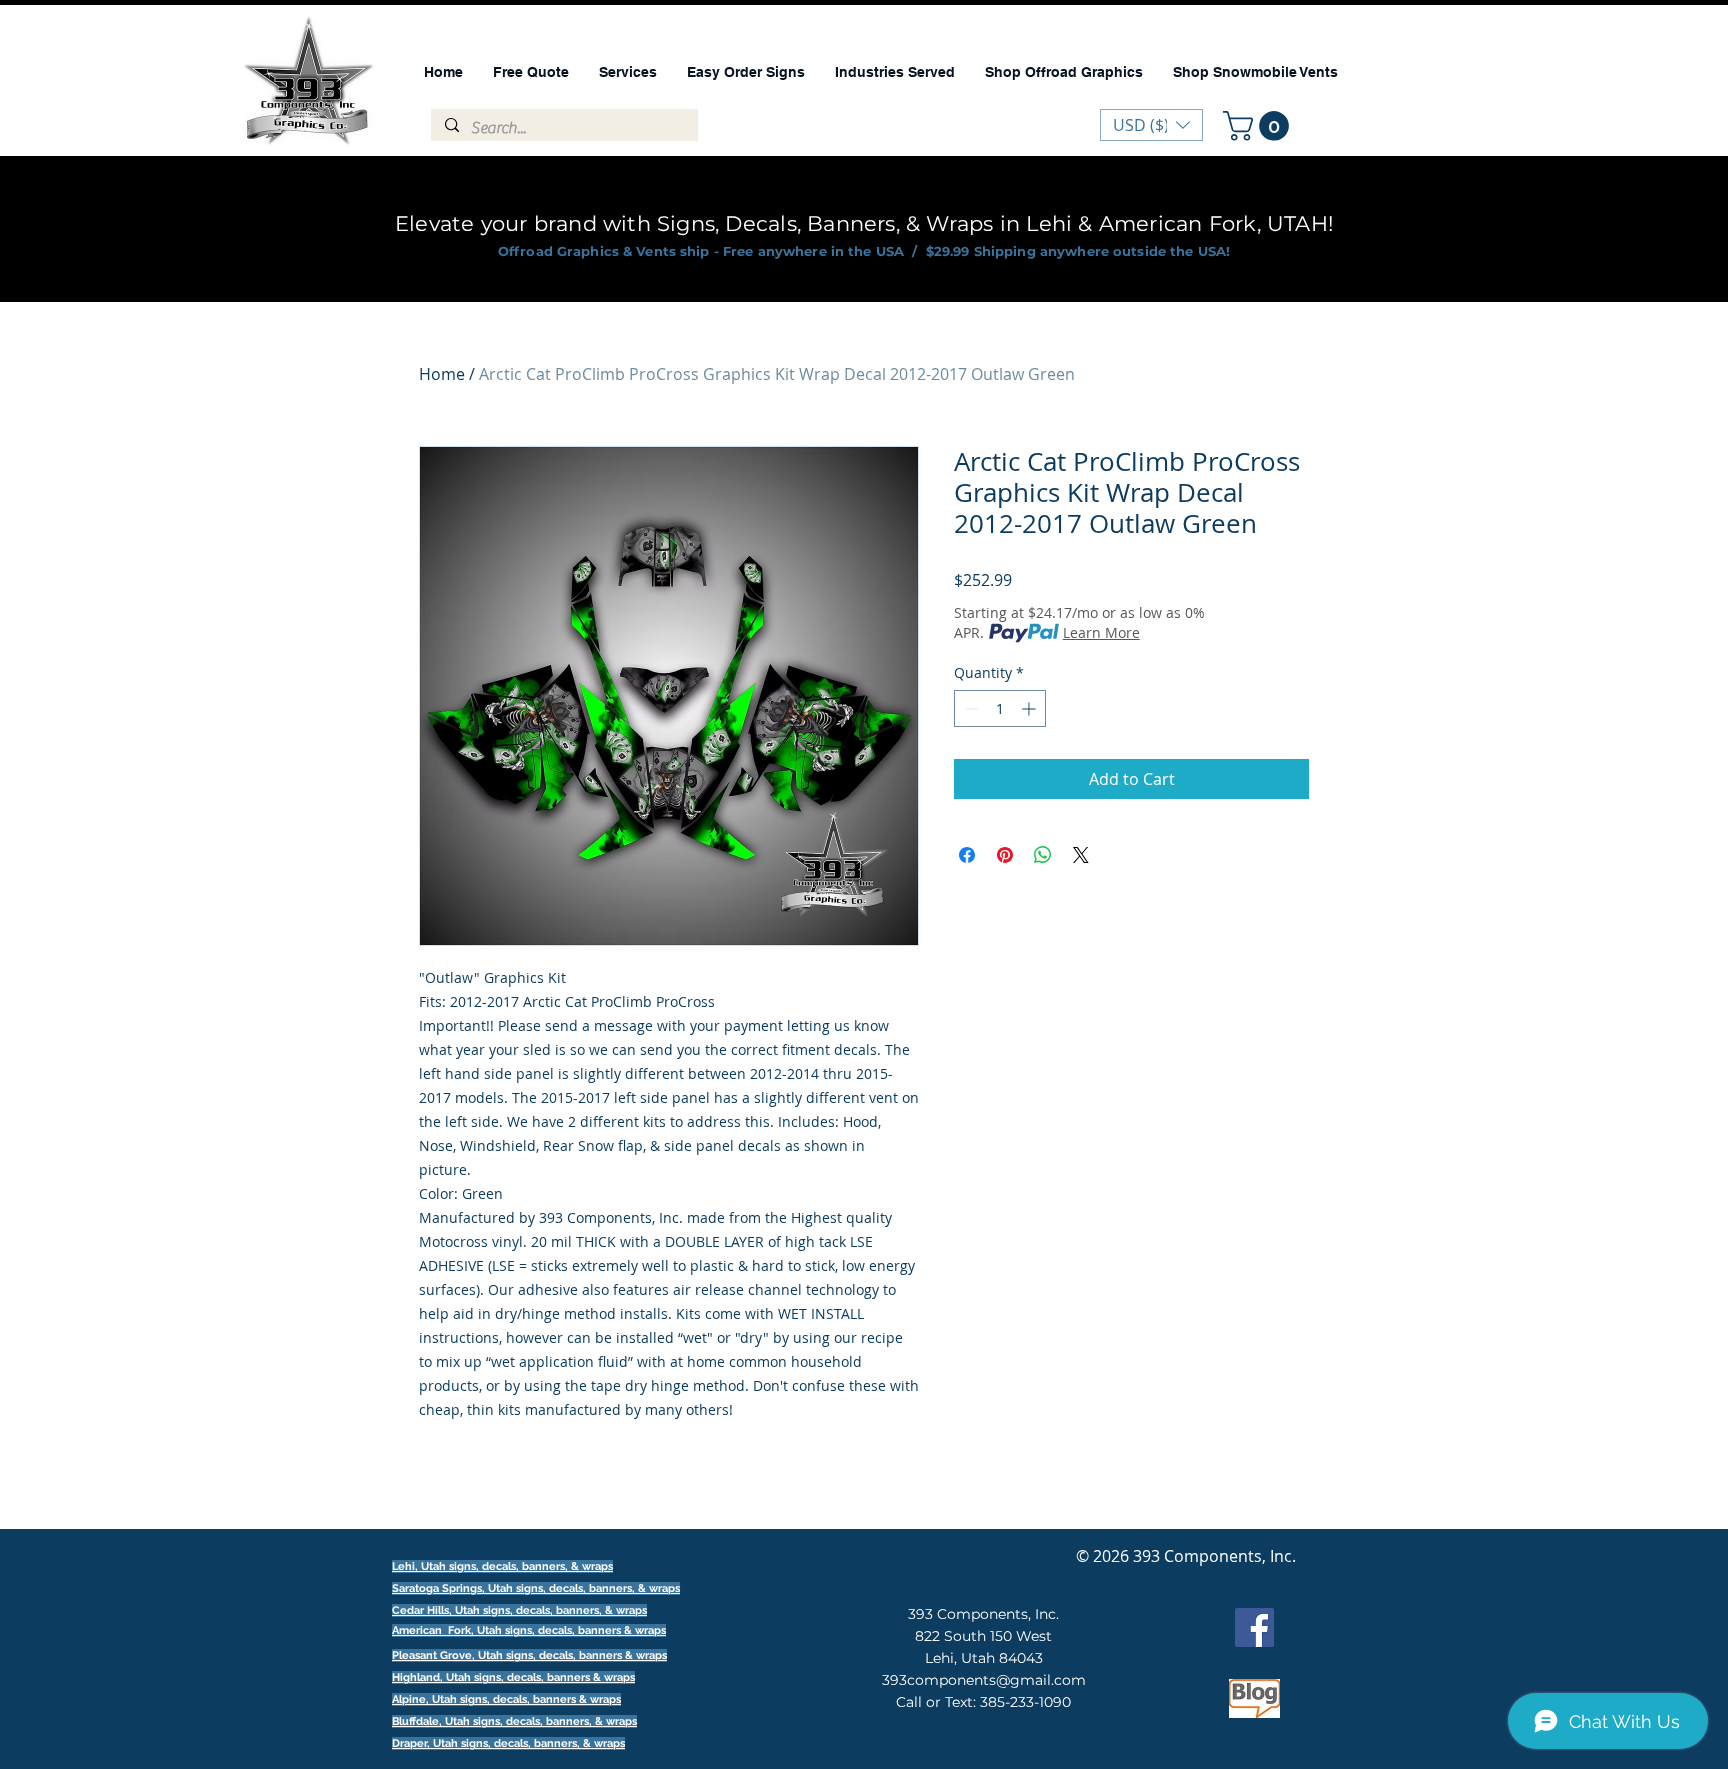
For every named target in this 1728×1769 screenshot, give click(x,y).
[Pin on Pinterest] (1005, 855)
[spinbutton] (1000, 708)
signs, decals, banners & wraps (585, 1630)
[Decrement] (969, 708)
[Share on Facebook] (967, 855)
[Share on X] (1081, 855)
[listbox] (1151, 125)
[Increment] (1030, 708)
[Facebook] (1254, 1627)
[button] (1259, 126)
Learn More (1101, 632)
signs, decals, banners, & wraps (598, 1588)
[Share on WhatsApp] (1043, 855)
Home (442, 374)
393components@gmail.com (984, 1680)
